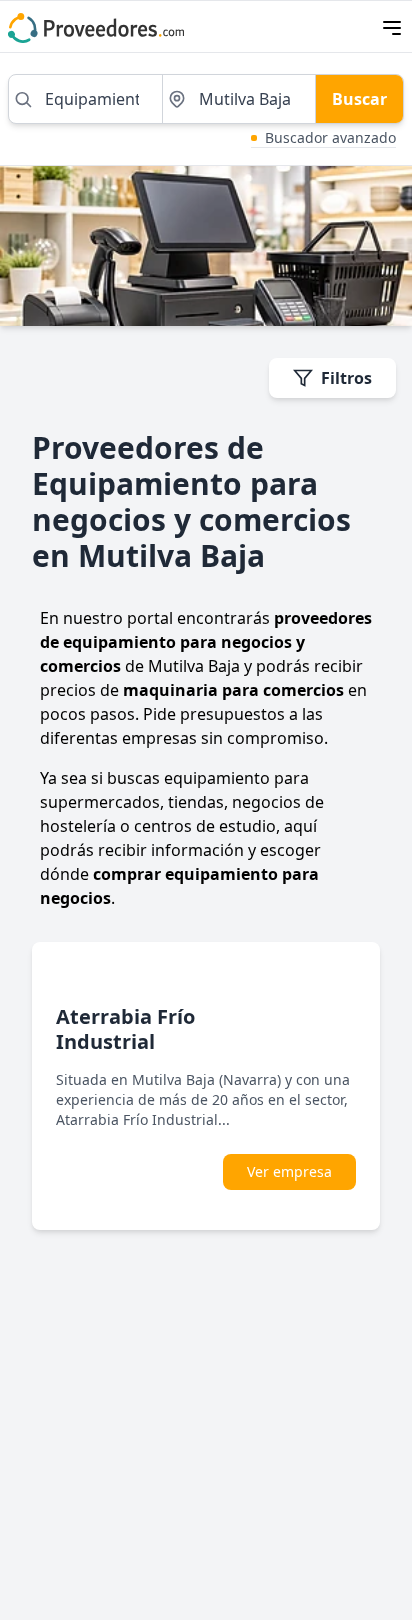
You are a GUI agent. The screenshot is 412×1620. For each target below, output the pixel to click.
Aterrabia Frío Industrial (125, 1029)
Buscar (359, 99)
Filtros (346, 378)
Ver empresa (289, 1171)
